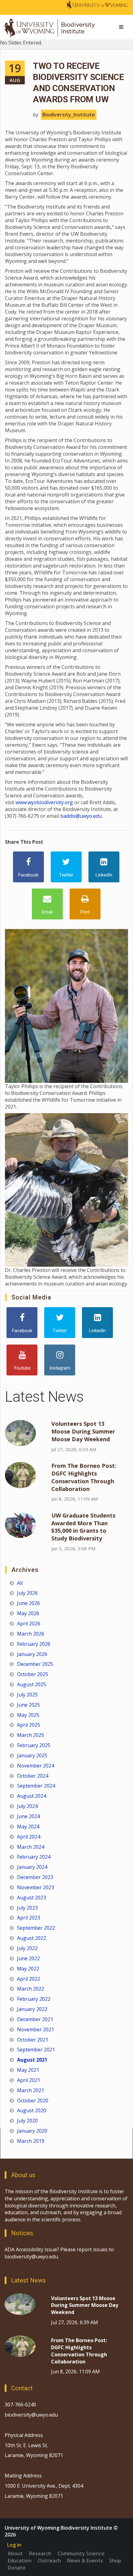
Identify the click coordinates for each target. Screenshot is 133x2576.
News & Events (85, 2561)
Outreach (49, 2561)
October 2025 (33, 1674)
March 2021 (31, 2090)
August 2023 (32, 1898)
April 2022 (29, 1979)
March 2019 (31, 2141)
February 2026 (34, 1644)
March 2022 (31, 1989)
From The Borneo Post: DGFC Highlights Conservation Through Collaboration (84, 1477)
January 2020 (32, 2131)
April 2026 (29, 1624)
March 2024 (31, 1847)
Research (40, 2553)
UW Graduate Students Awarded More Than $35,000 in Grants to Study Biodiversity (83, 1527)
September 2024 (36, 1786)
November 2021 (36, 2029)
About (15, 2553)
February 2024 (34, 1857)
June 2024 (28, 1816)
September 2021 (36, 2050)
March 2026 (31, 1634)
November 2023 (36, 1887)
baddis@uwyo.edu (81, 816)
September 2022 (36, 1928)
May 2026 (28, 1613)
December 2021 (35, 2019)
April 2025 (29, 1725)
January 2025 (32, 1755)
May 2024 (28, 1826)
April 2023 (29, 1918)
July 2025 (27, 1695)
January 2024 (32, 1867)
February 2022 (34, 1999)
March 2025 (31, 1735)
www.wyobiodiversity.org (44, 802)
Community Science (81, 2553)
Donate (17, 2568)
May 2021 (28, 2070)
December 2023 (35, 1877)
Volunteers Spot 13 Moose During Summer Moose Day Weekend (83, 1431)
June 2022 (28, 1958)
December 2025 (35, 1664)
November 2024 (36, 1766)
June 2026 (28, 1603)
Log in (14, 2545)
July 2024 (27, 1806)
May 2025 (28, 1715)
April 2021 (29, 2080)
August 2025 (32, 1684)
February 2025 (34, 1745)
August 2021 (32, 2060)
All (20, 1583)
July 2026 (27, 1593)
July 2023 (27, 1908)
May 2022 (28, 1969)
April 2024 (29, 1837)
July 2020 (27, 2121)
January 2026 (32, 1654)
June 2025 (28, 1705)
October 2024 (33, 1776)
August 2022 (32, 1938)
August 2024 (32, 1796)
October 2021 (33, 2040)
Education (20, 2561)
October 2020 (33, 2101)
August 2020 (32, 2110)
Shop (115, 2561)
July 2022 (27, 1948)
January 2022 (32, 2009)
